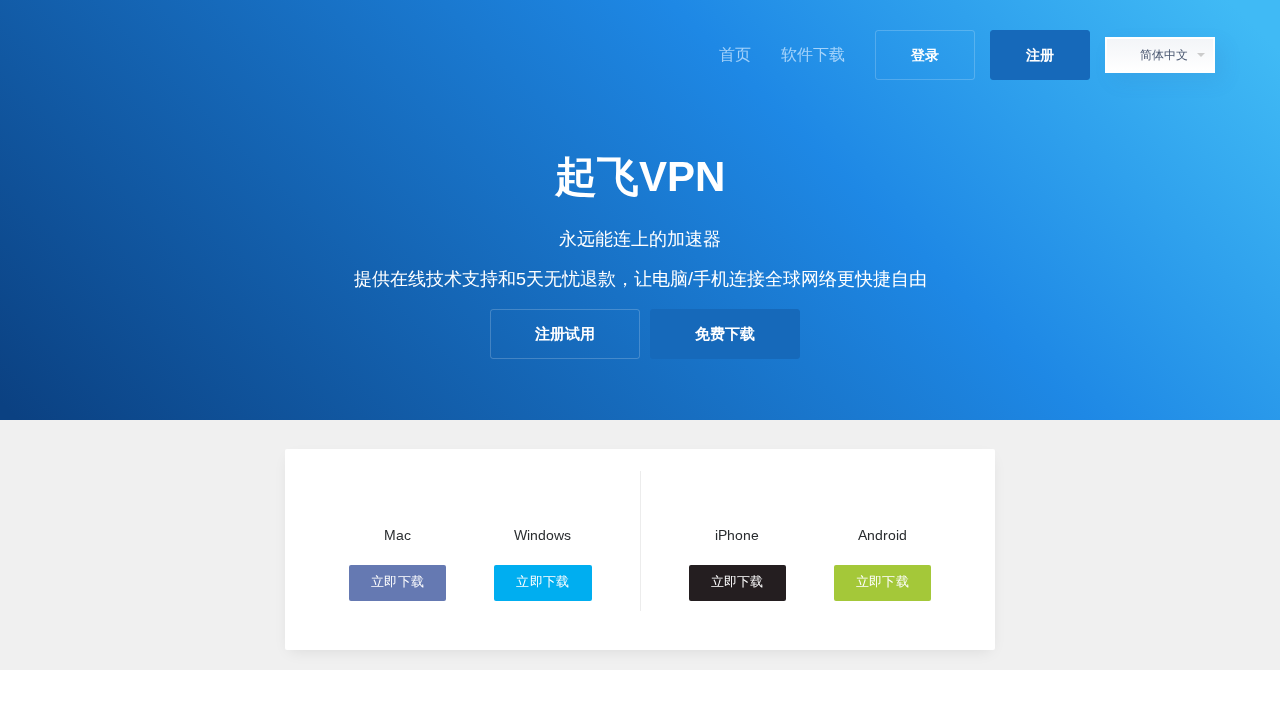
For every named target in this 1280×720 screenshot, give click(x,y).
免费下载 (725, 333)
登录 (925, 55)
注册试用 (565, 333)
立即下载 (397, 582)
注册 (1040, 55)
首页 (735, 54)
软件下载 (813, 54)
